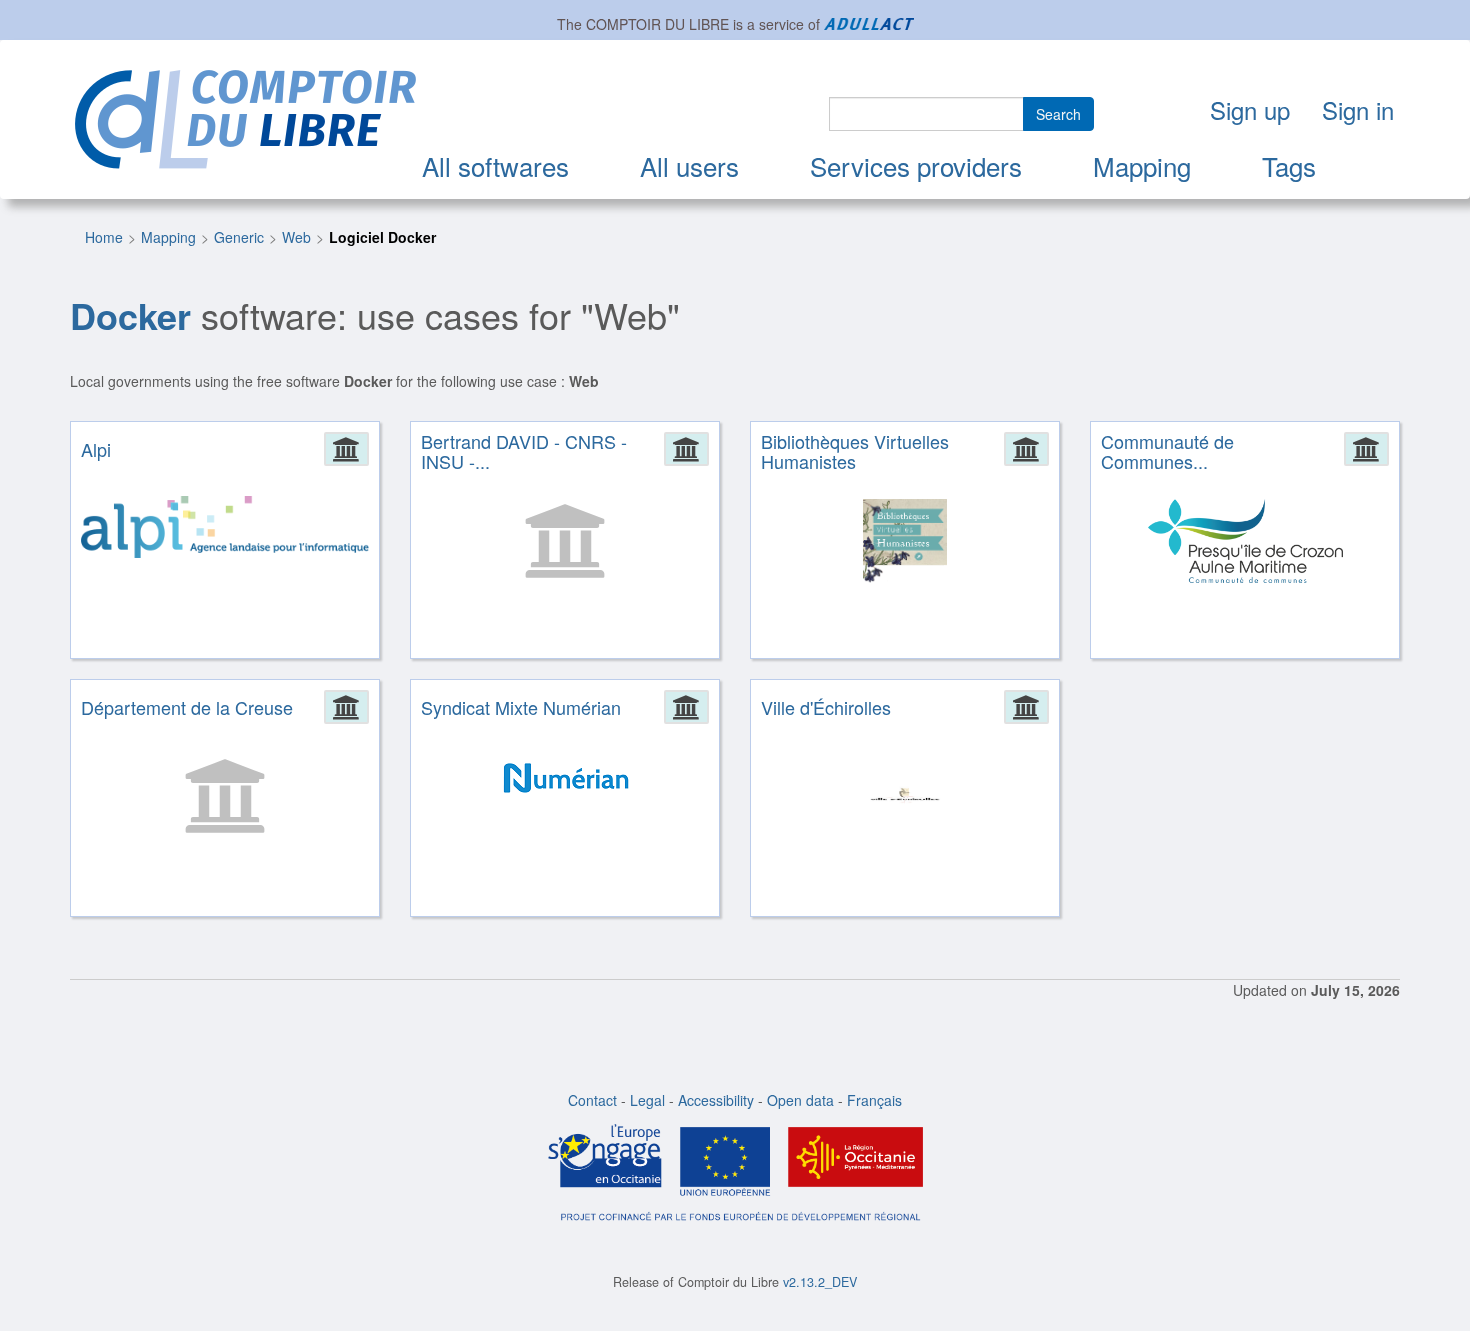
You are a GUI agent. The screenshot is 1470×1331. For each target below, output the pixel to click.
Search (1058, 114)
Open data (800, 1100)
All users (689, 165)
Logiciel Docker (382, 237)
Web (296, 237)
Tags (1289, 165)
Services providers (916, 165)
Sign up (1250, 109)
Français (874, 1100)
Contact (592, 1100)
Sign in (1358, 109)
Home (104, 237)
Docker (130, 315)
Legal (647, 1100)
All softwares (495, 165)
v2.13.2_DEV (820, 1282)
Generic (239, 237)
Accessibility (716, 1100)
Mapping (1142, 165)
